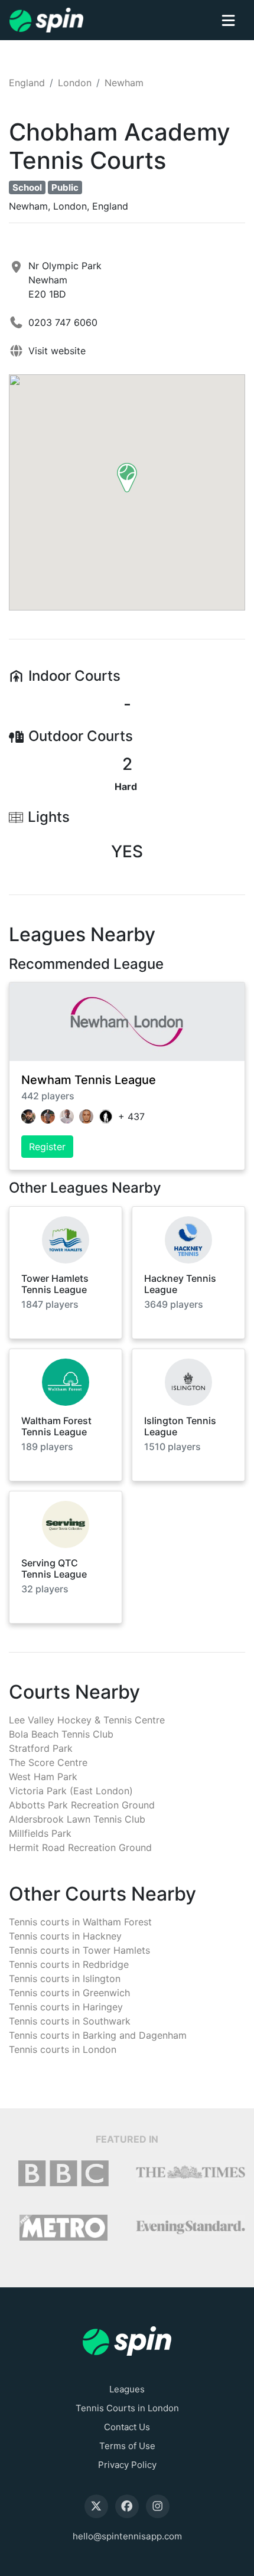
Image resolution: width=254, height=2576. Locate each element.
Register (47, 1147)
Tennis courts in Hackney (65, 1936)
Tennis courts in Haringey (66, 2007)
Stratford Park (41, 1748)
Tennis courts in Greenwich (69, 1993)
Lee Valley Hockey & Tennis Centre (87, 1720)
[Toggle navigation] (228, 20)
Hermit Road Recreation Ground (80, 1847)
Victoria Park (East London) (71, 1791)
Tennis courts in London (63, 2049)
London (75, 83)
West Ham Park (43, 1777)
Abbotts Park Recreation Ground (82, 1805)
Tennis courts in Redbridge (69, 1964)
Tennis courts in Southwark (70, 2021)
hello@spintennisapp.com (127, 2536)
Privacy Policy (127, 2465)
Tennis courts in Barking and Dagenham (98, 2035)
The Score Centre (48, 1762)
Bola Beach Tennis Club (61, 1734)
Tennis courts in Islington (65, 1978)
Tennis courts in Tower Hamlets (79, 1950)
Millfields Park (40, 1833)
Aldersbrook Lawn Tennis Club (77, 1819)
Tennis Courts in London (127, 2408)
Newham (124, 83)
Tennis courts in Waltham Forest (80, 1922)
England (27, 83)
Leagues (127, 2389)
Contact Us (127, 2427)
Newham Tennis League (89, 1080)
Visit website (57, 351)
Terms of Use (127, 2446)
